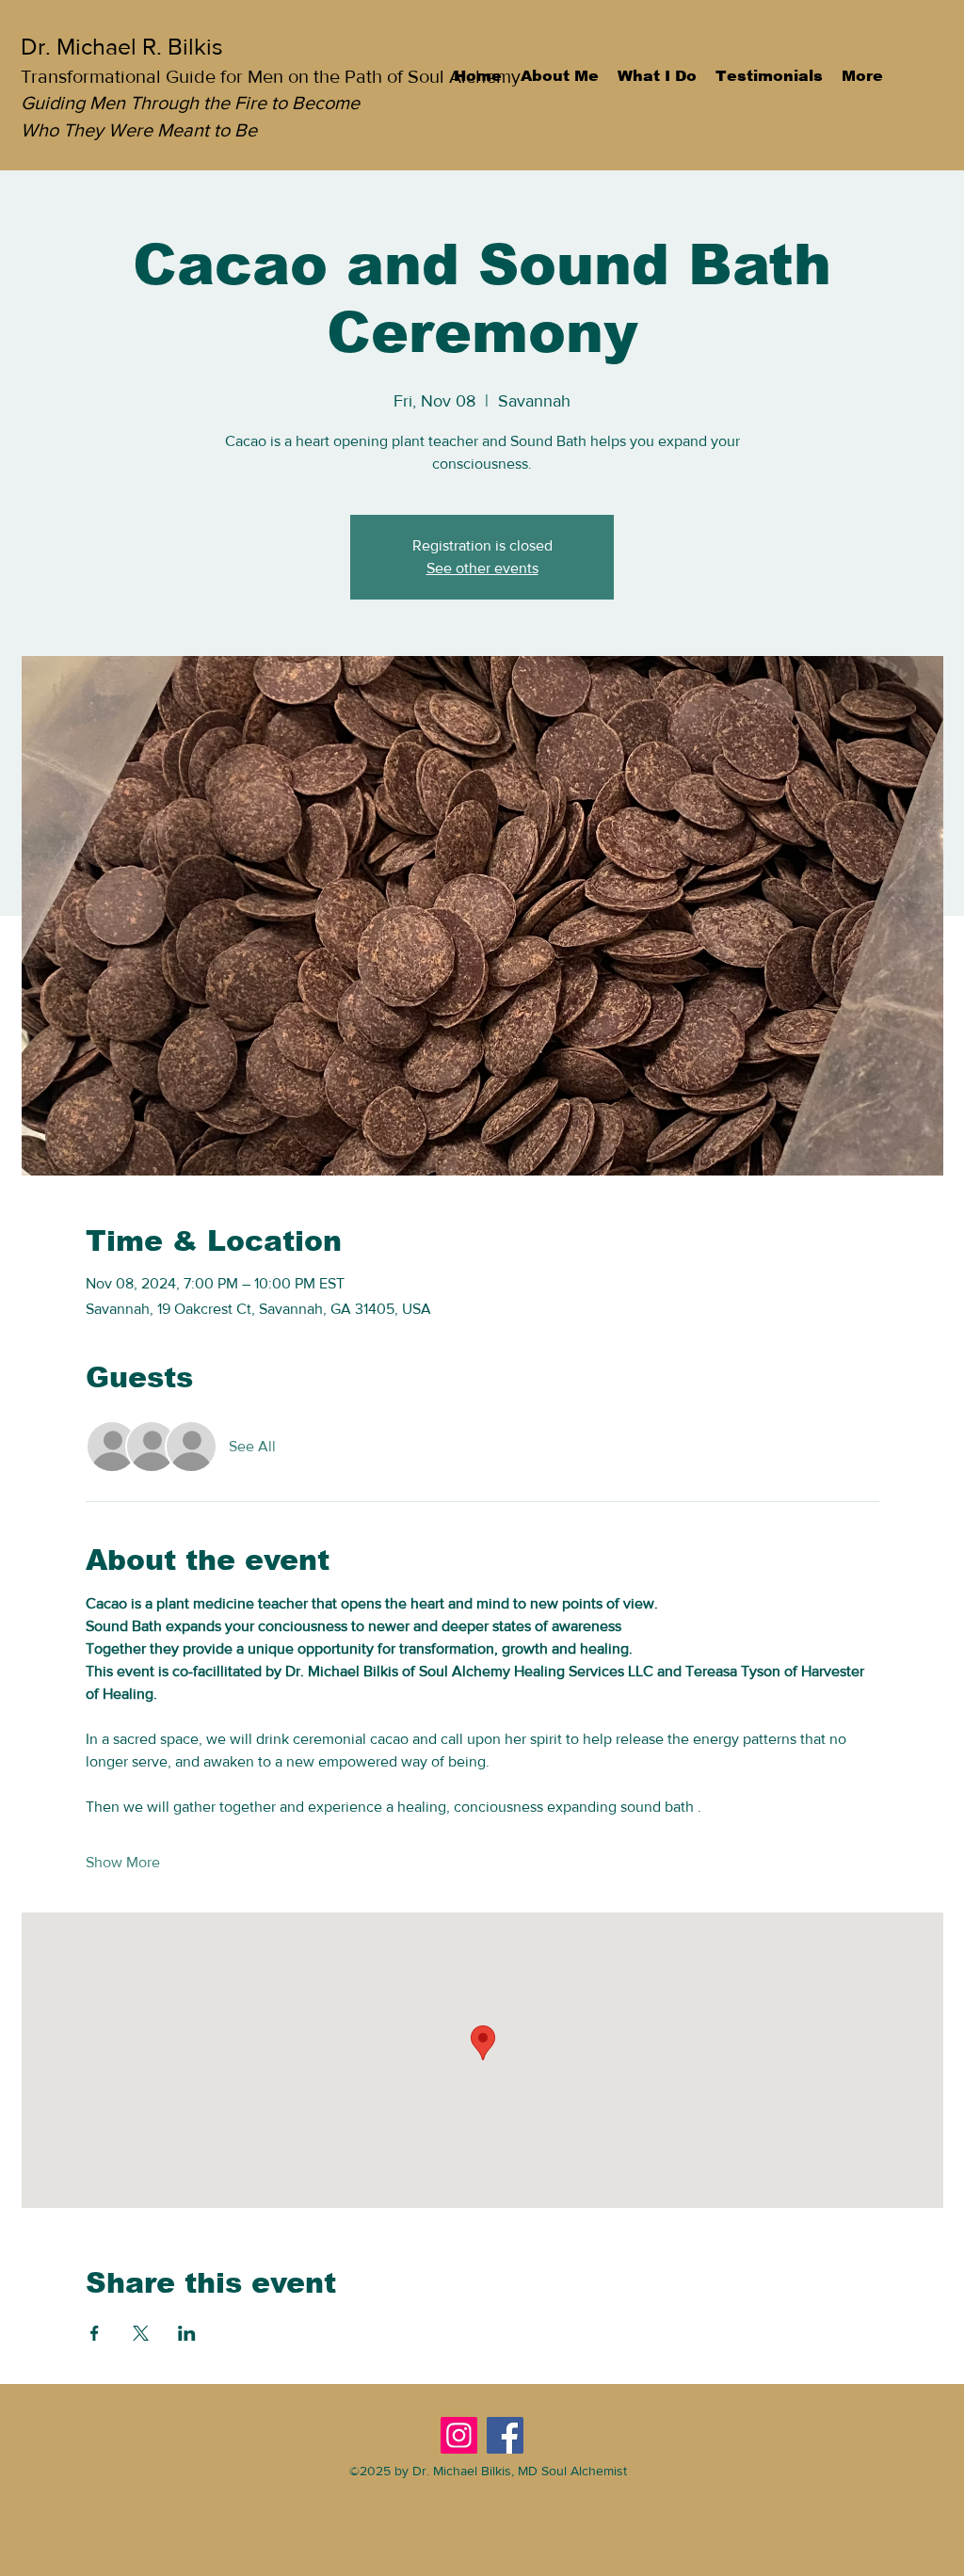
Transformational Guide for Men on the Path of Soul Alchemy (271, 76)
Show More (123, 1862)
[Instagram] (459, 2435)
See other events (482, 568)
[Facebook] (505, 2435)
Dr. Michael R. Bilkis (122, 46)
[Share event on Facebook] (95, 2333)
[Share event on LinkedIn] (187, 2333)
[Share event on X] (141, 2333)
